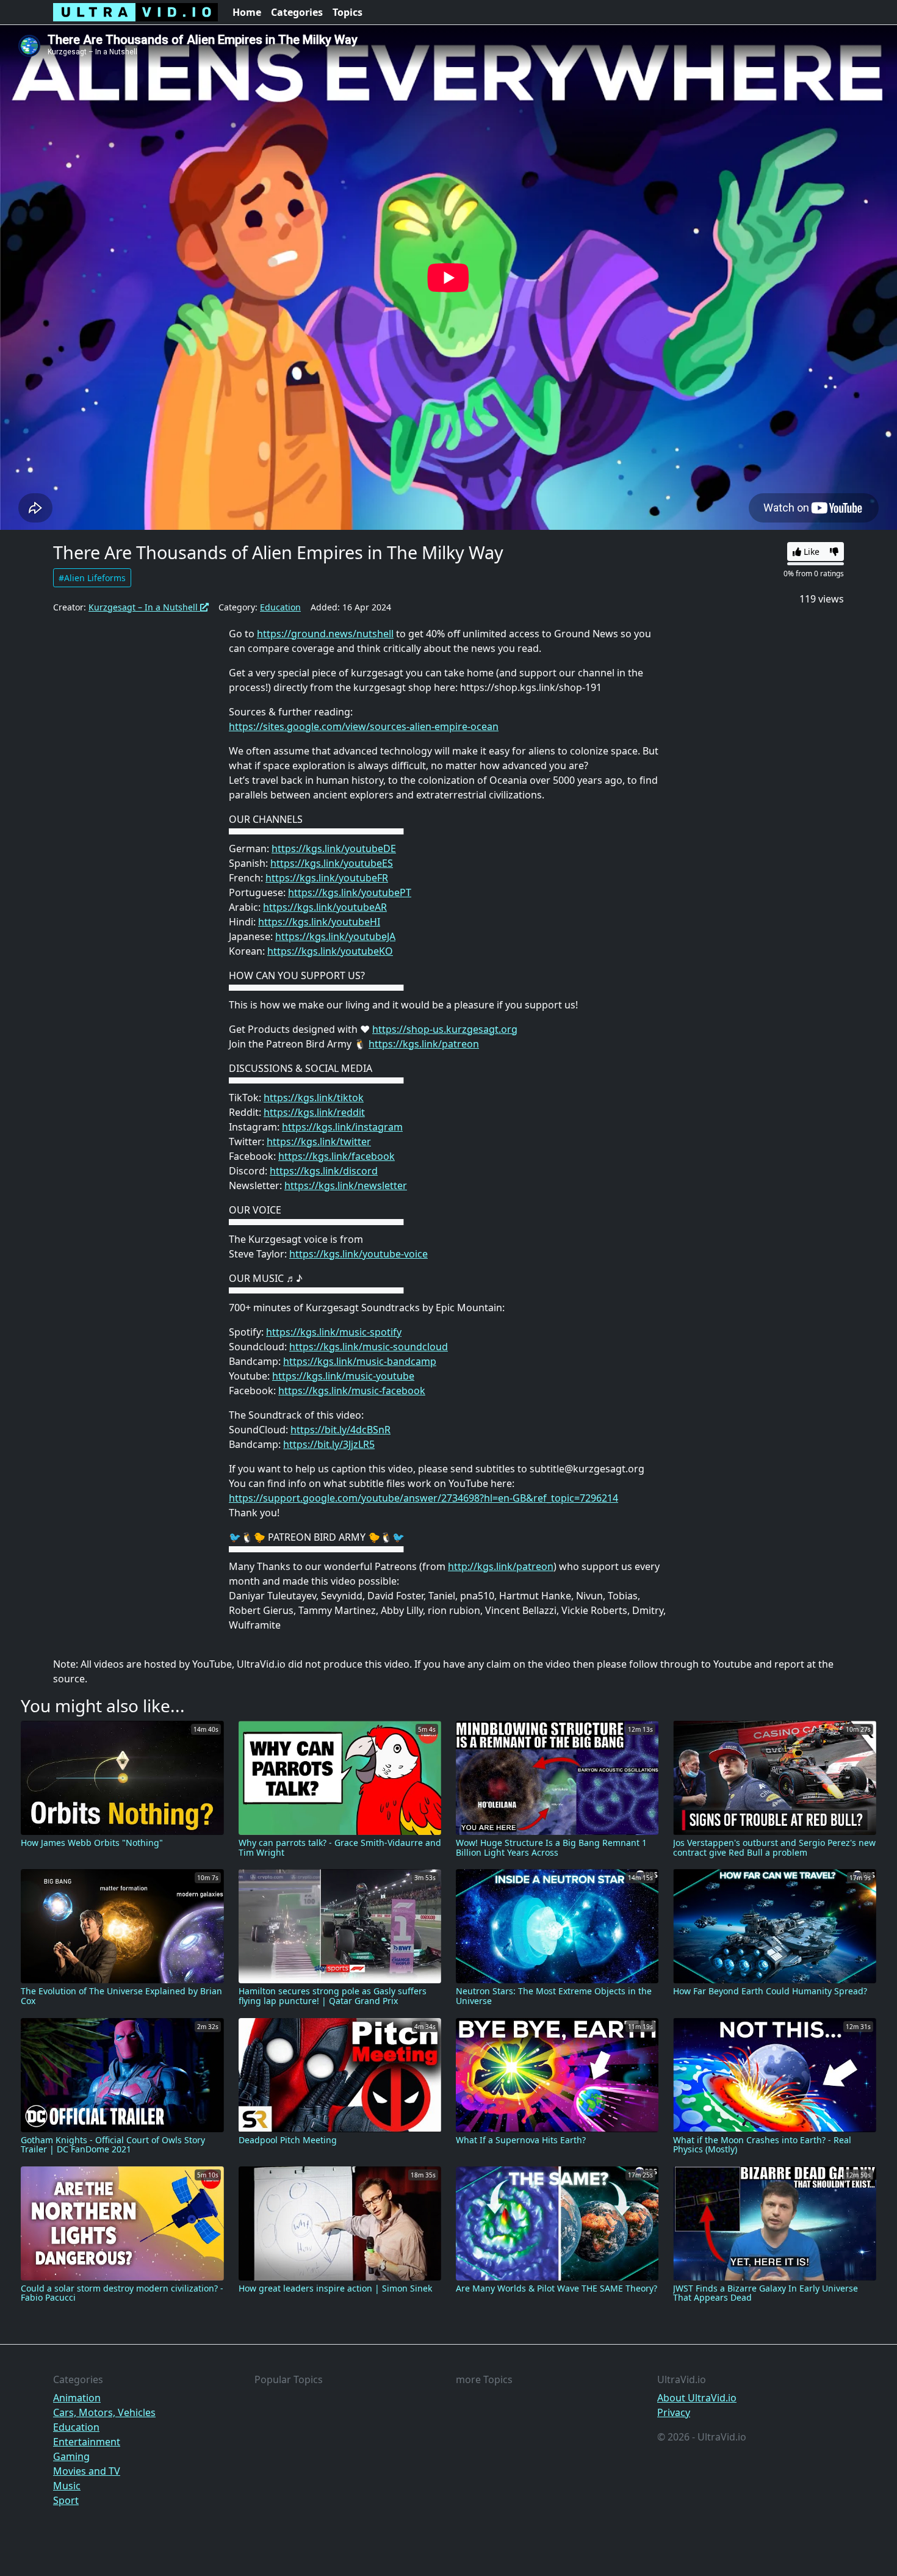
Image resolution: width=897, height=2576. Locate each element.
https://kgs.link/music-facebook (352, 1391)
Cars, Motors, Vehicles (104, 2412)
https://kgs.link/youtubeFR (327, 878)
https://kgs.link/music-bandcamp (360, 1361)
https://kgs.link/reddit (314, 1112)
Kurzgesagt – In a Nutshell (144, 607)
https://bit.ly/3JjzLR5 (329, 1444)
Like (810, 552)
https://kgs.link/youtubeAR (325, 907)
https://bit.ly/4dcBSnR (340, 1430)
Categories (297, 12)
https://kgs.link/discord (324, 1171)
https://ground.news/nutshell (325, 634)
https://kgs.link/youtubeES (332, 863)
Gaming (71, 2456)
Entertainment (87, 2442)
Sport (66, 2500)
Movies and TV (87, 2471)
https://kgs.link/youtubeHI (319, 922)
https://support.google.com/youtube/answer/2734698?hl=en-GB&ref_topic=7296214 (423, 1498)
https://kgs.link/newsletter (346, 1185)
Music (67, 2486)
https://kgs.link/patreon (424, 1044)
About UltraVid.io (697, 2398)
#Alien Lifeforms (92, 578)
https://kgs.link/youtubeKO (330, 951)
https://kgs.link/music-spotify (334, 1332)
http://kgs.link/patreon (501, 1566)
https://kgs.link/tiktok (314, 1098)
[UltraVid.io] (135, 12)
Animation (77, 2398)
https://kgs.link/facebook (337, 1156)
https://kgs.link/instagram (342, 1127)
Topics (348, 12)
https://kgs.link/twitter (319, 1141)
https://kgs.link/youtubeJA (335, 936)
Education (280, 607)
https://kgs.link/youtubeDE (334, 848)
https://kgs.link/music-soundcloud (369, 1347)
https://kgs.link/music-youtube (343, 1376)
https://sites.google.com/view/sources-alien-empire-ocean (364, 726)
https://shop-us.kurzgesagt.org (445, 1029)
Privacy (674, 2412)
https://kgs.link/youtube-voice (358, 1254)
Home (247, 12)
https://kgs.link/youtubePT (350, 892)
